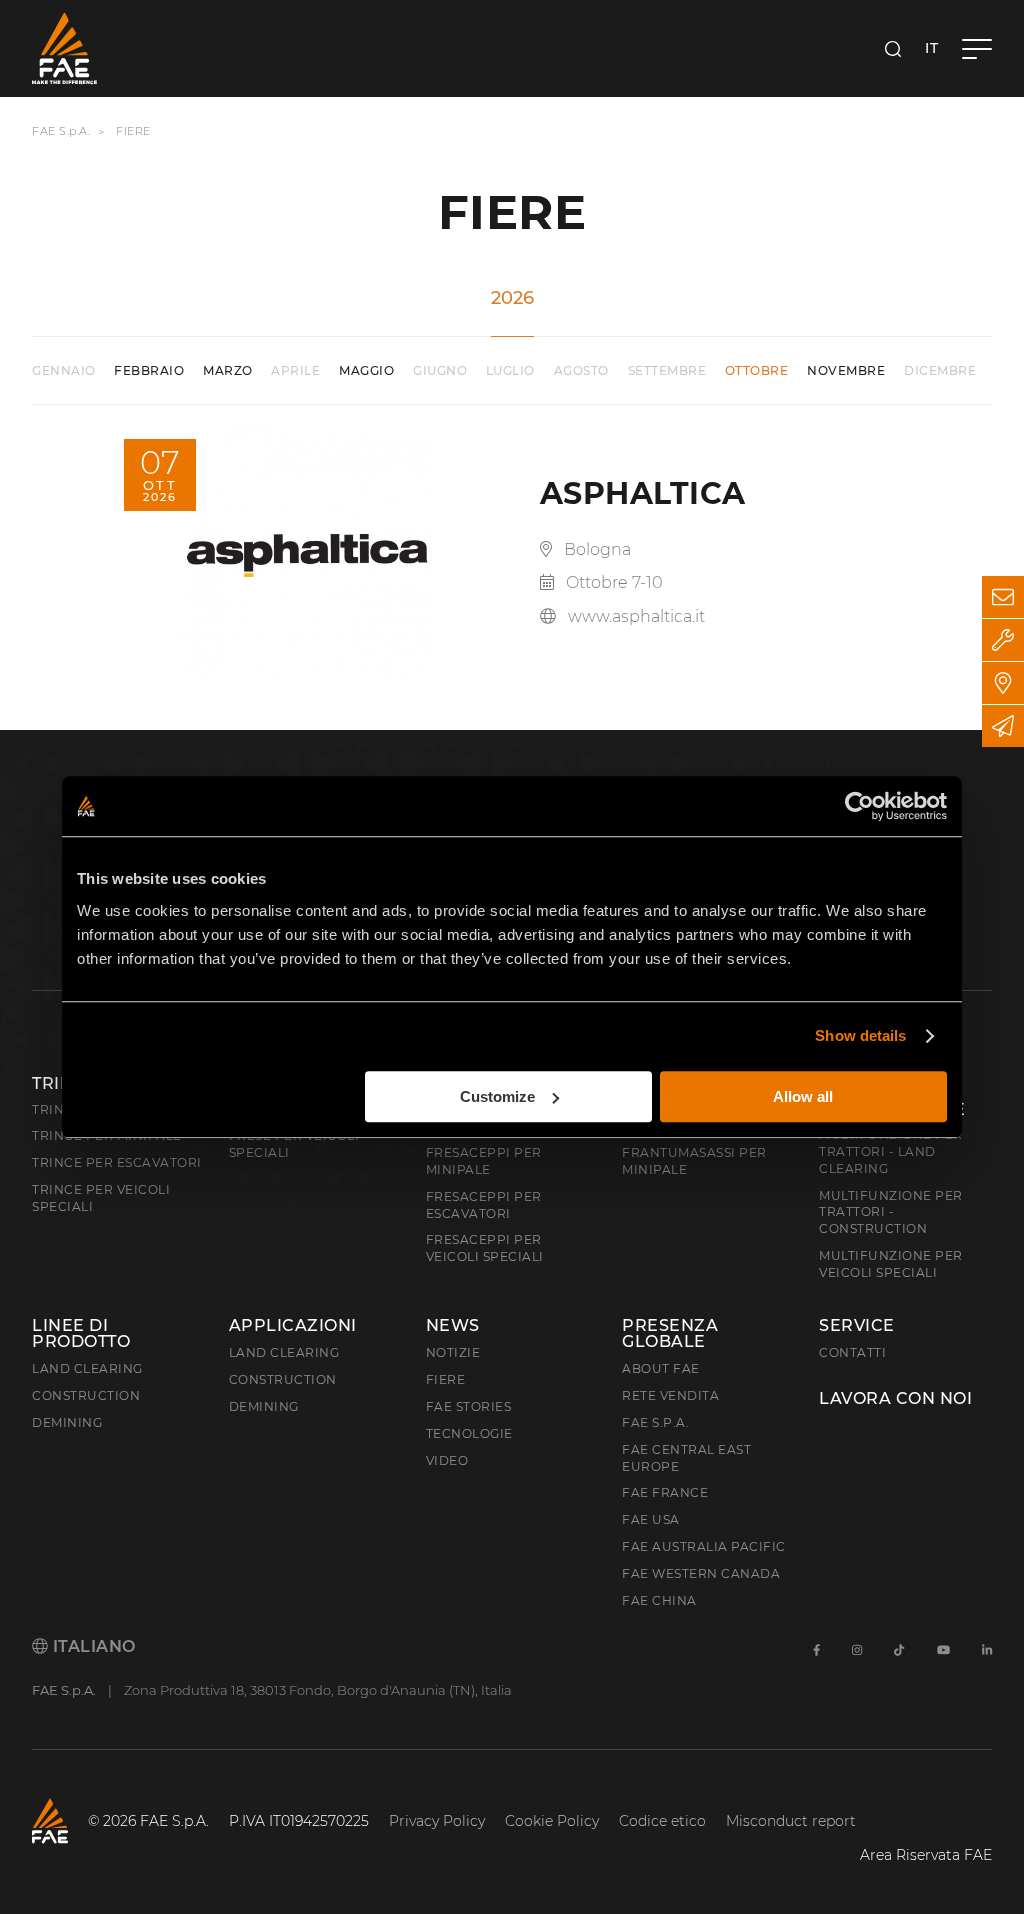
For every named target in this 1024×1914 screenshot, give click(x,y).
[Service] (1003, 640)
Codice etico (662, 1821)
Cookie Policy (552, 1821)
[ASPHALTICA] (307, 555)
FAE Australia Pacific (704, 1546)
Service (857, 1326)
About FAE (661, 1368)
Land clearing (87, 1368)
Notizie (453, 1352)
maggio (366, 370)
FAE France (665, 1492)
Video (447, 1460)
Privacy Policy (437, 1821)
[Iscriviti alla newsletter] (1003, 726)
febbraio (149, 370)
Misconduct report (791, 1821)
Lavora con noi (895, 1399)
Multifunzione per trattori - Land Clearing (891, 1151)
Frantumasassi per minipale (694, 1161)
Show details (860, 1035)
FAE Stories (469, 1406)
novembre (846, 370)
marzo (228, 370)
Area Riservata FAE (926, 1855)
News (453, 1326)
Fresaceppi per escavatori (484, 1205)
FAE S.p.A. (61, 131)
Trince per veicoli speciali (101, 1198)
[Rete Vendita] (1003, 683)
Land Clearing (284, 1352)
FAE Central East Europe (686, 1458)
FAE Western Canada (701, 1573)
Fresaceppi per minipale (484, 1161)
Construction (86, 1395)
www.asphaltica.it (636, 616)
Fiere (446, 1379)
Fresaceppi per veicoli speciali (485, 1248)
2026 (512, 298)
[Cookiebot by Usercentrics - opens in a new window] (859, 806)
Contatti (852, 1352)
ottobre (757, 370)
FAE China (659, 1600)
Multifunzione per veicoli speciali (891, 1264)
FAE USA (651, 1519)
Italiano (92, 1646)
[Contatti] (1003, 597)
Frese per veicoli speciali (294, 1144)
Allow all (803, 1096)
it (931, 48)
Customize (497, 1096)
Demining (67, 1422)
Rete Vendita (670, 1395)
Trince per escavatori (117, 1162)
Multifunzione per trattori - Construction (891, 1212)
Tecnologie (469, 1433)
